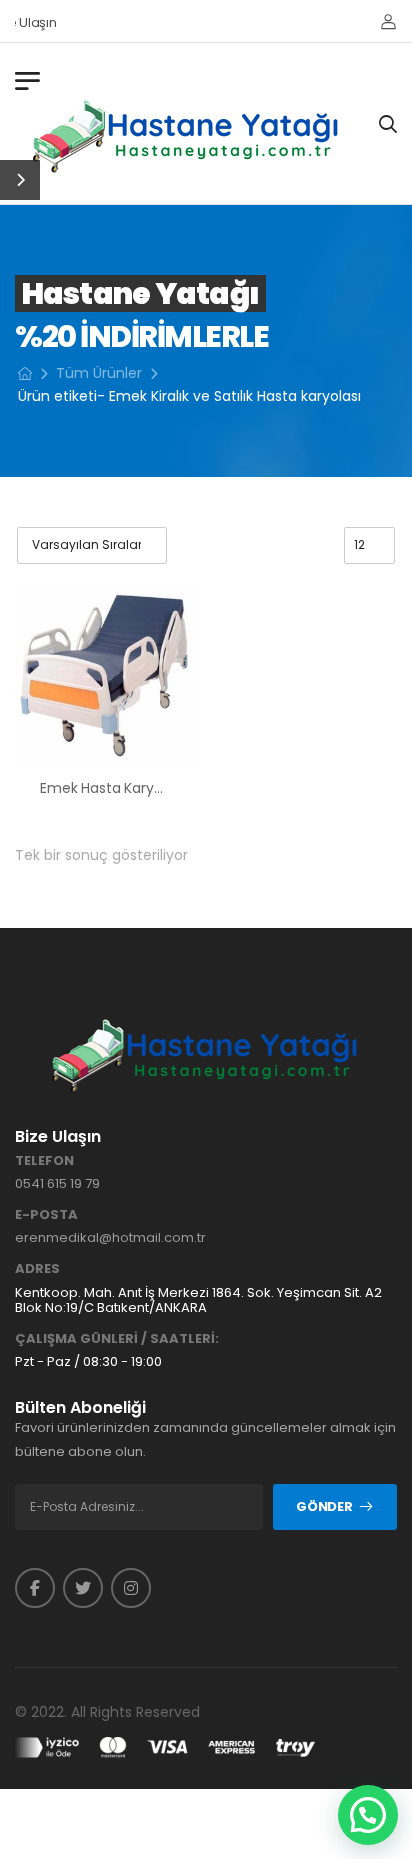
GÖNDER (324, 1506)
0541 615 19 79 (57, 1183)
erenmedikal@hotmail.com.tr (110, 1237)
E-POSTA (46, 1215)
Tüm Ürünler (99, 373)
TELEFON (44, 1161)
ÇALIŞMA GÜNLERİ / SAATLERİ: (117, 1339)
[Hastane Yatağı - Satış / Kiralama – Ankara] (187, 136)
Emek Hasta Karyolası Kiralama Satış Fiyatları (190, 788)
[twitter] (83, 1588)
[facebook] (35, 1588)
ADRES (37, 1269)
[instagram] (131, 1588)
